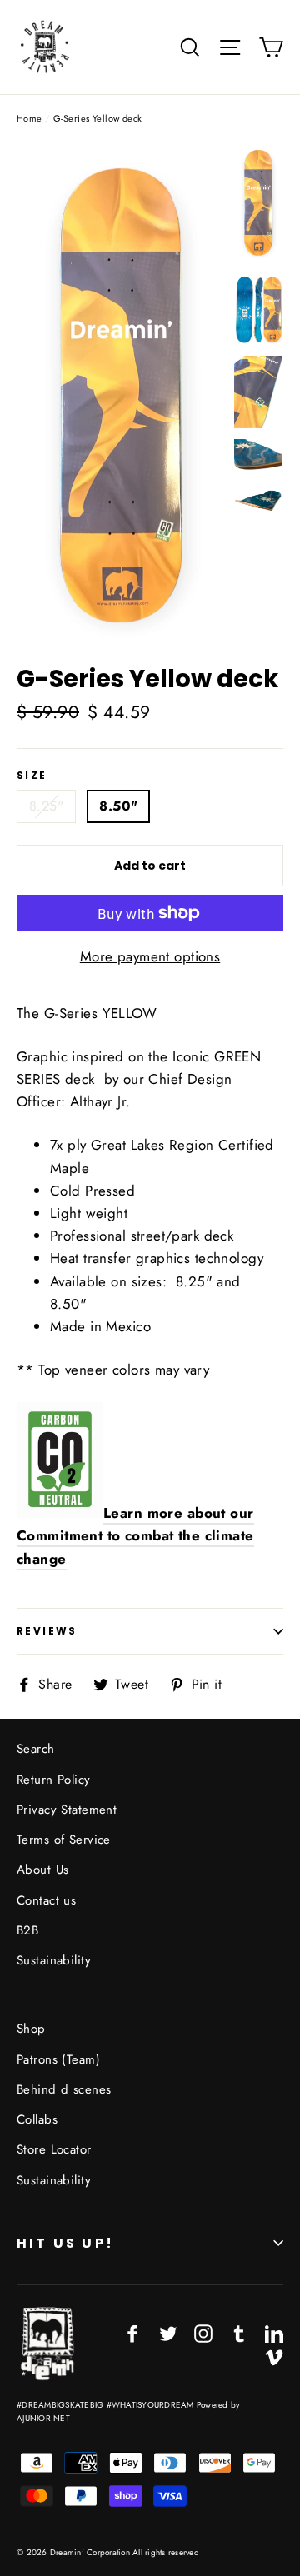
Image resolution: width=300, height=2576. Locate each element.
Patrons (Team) (58, 2059)
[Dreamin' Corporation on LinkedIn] (274, 2332)
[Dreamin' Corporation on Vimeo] (274, 2356)
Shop (31, 2029)
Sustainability (54, 1960)
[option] (120, 396)
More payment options (150, 956)
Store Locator (54, 2149)
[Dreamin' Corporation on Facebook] (132, 2332)
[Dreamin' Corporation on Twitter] (168, 2332)
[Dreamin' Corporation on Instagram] (203, 2332)
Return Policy (54, 1780)
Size (32, 776)
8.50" (118, 806)
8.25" (46, 806)
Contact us (46, 1900)
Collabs (37, 2119)
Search (36, 1749)
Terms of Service (64, 1840)
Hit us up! (65, 2243)
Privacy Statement (67, 1810)
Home (30, 118)
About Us (42, 1870)
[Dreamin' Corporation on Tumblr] (239, 2332)
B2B (27, 1930)
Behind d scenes (64, 2089)
